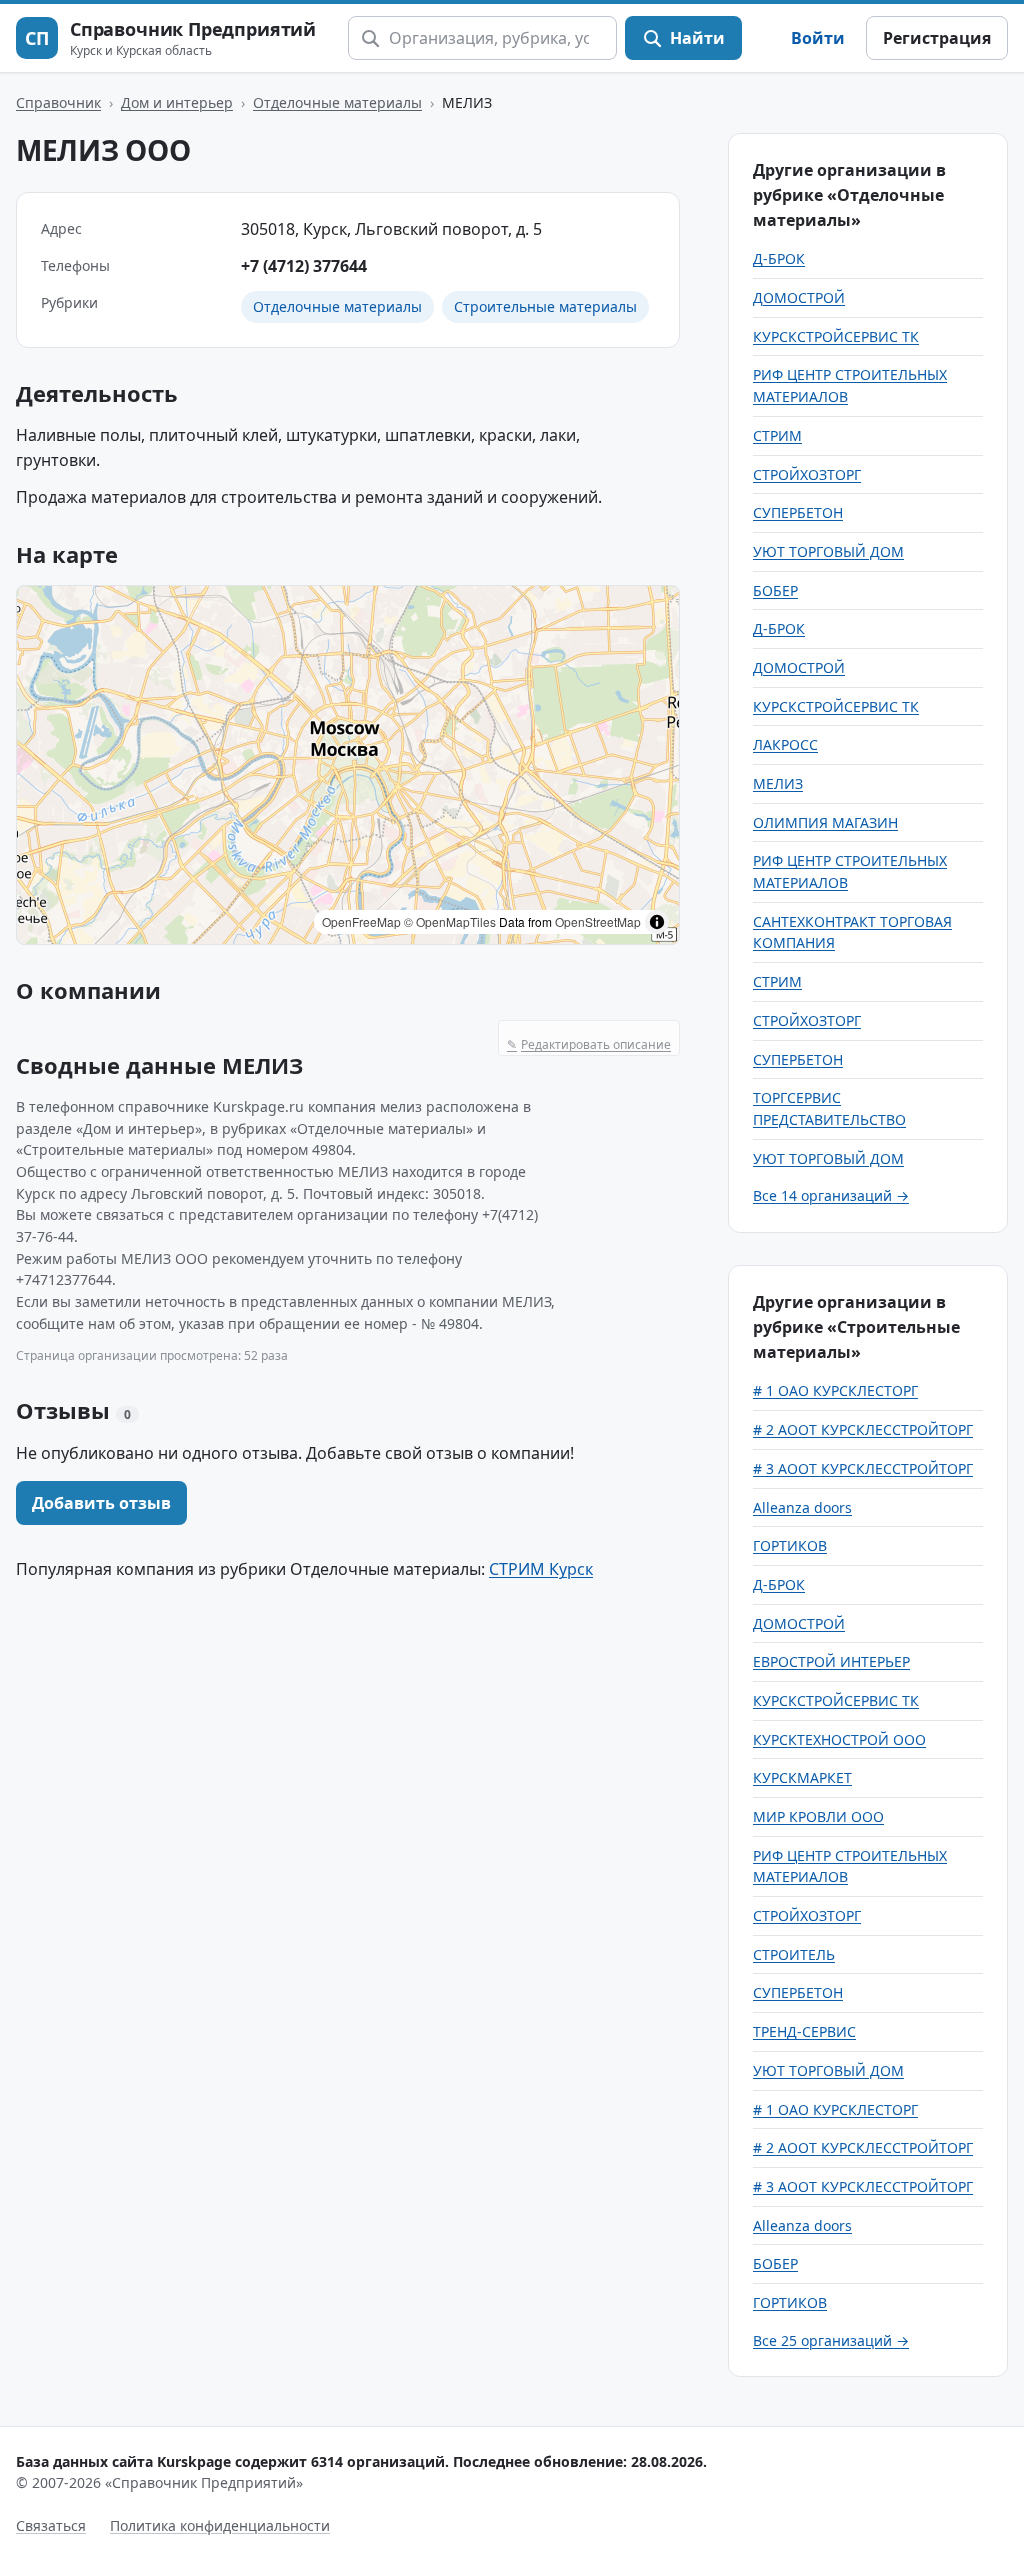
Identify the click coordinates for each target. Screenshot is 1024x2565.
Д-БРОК (779, 258)
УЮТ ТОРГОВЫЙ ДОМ (828, 551)
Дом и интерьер (177, 102)
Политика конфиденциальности (220, 2525)
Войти (818, 38)
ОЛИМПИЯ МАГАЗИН (825, 822)
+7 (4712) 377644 (304, 266)
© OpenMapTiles (450, 921)
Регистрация (937, 38)
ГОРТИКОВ (790, 1545)
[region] (348, 765)
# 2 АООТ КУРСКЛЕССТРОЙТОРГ (863, 1429)
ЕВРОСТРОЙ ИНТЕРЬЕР (831, 1661)
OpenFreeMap (361, 921)
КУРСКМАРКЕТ (802, 1777)
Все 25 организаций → (831, 2340)
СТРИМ (777, 435)
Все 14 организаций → (831, 1195)
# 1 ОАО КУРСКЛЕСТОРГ (835, 1390)
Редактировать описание (589, 1044)
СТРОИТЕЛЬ (794, 1954)
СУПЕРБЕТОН (798, 512)
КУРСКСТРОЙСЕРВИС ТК (836, 336)
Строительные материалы (545, 306)
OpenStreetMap (598, 921)
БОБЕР (775, 590)
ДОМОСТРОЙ (799, 297)
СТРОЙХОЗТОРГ (807, 474)
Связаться (51, 2525)
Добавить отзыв (101, 1503)
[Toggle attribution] (657, 922)
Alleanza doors (802, 1507)
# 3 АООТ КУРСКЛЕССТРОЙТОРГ (863, 1468)
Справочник (58, 102)
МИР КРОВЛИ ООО (818, 1816)
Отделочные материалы (337, 102)
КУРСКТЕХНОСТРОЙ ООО (839, 1739)
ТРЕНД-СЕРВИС (804, 2031)
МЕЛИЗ (778, 783)
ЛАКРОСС (785, 744)
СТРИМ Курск (541, 1569)
